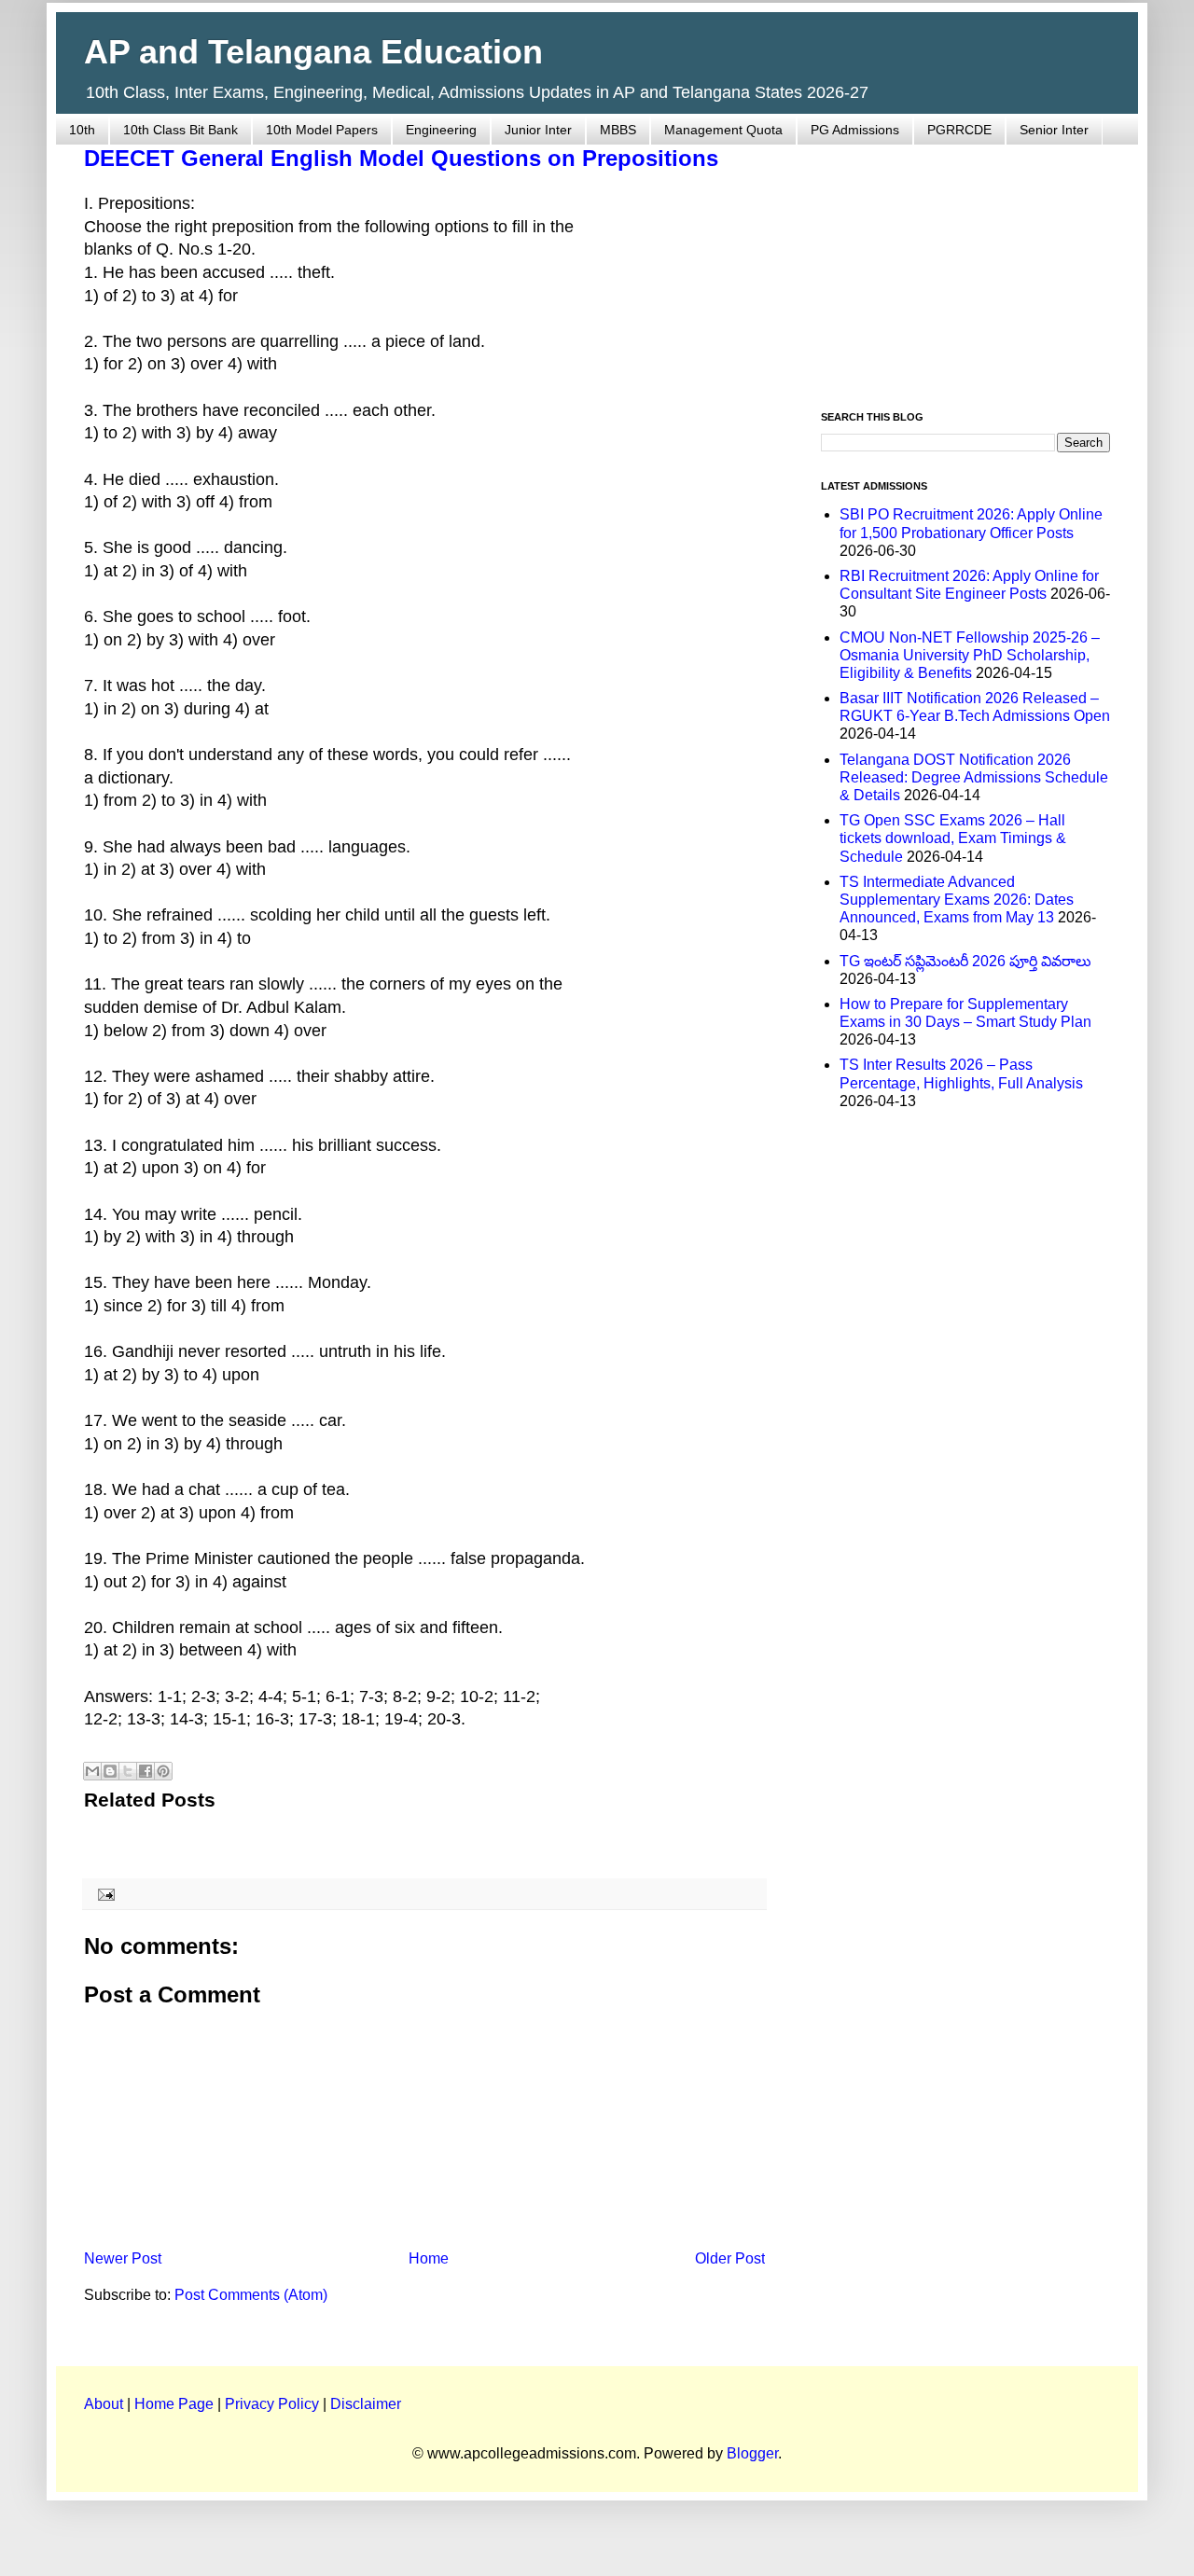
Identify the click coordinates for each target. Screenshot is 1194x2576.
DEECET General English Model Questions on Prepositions (401, 158)
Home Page (174, 2404)
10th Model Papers (322, 130)
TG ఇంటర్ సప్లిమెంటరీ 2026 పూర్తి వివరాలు (965, 961)
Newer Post (123, 2258)
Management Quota (723, 130)
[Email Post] (103, 1893)
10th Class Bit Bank (180, 130)
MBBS (618, 130)
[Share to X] (128, 1771)
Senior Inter (1054, 130)
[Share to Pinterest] (163, 1771)
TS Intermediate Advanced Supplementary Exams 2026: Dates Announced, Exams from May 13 (957, 900)
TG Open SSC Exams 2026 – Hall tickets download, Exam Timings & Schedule (953, 838)
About (104, 2404)
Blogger (752, 2453)
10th (82, 130)
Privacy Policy (272, 2404)
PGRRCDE (959, 130)
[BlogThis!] (110, 1771)
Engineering (441, 130)
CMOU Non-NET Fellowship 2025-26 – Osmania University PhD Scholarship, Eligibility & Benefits (970, 655)
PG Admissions (855, 130)
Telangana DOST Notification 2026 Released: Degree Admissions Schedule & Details (974, 777)
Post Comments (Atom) (251, 2295)
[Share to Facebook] (146, 1771)
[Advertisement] (965, 267)
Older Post (730, 2258)
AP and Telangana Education (313, 52)
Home (429, 2258)
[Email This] (92, 1771)
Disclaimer (366, 2404)
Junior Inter (538, 130)
